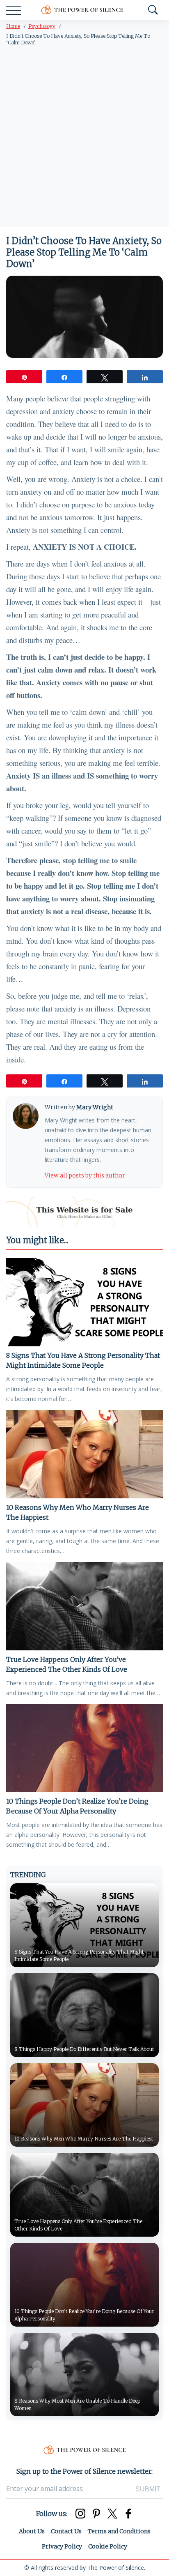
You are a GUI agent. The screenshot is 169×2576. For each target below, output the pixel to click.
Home (13, 26)
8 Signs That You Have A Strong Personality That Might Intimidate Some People (83, 1360)
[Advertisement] (84, 138)
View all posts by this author (85, 1175)
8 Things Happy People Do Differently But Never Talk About (84, 2049)
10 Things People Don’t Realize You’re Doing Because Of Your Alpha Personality (77, 1806)
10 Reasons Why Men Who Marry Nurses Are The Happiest (78, 1512)
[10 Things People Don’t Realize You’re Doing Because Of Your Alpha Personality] (84, 1748)
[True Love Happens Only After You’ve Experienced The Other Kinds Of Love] (84, 1606)
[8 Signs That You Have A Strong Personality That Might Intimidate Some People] (84, 1302)
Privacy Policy (62, 2546)
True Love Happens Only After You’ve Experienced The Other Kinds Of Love (67, 1664)
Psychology (42, 26)
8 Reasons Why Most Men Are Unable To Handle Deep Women (77, 2404)
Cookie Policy (108, 2546)
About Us (32, 2531)
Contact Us (66, 2531)
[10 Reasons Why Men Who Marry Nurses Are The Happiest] (84, 1454)
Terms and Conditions (119, 2531)
